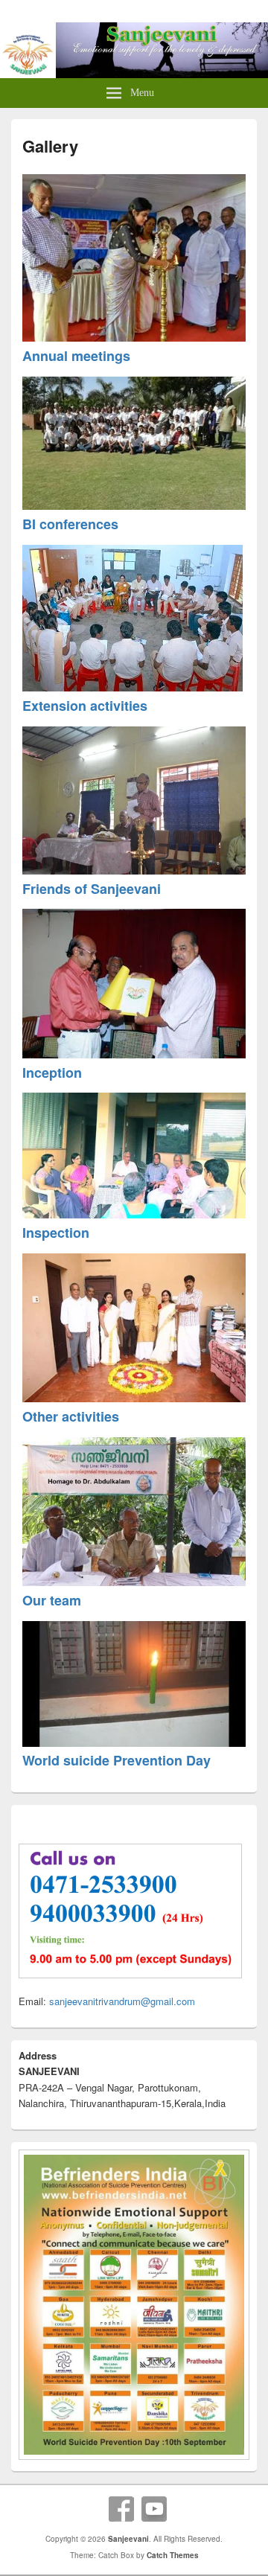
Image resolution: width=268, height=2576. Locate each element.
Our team (52, 1600)
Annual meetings (76, 356)
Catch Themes (173, 2555)
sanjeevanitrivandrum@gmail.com (122, 2001)
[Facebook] (121, 2509)
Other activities (71, 1416)
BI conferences (70, 524)
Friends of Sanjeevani (92, 889)
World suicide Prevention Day (117, 1760)
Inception (52, 1073)
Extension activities (85, 706)
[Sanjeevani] (134, 73)
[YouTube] (154, 2509)
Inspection (56, 1233)
